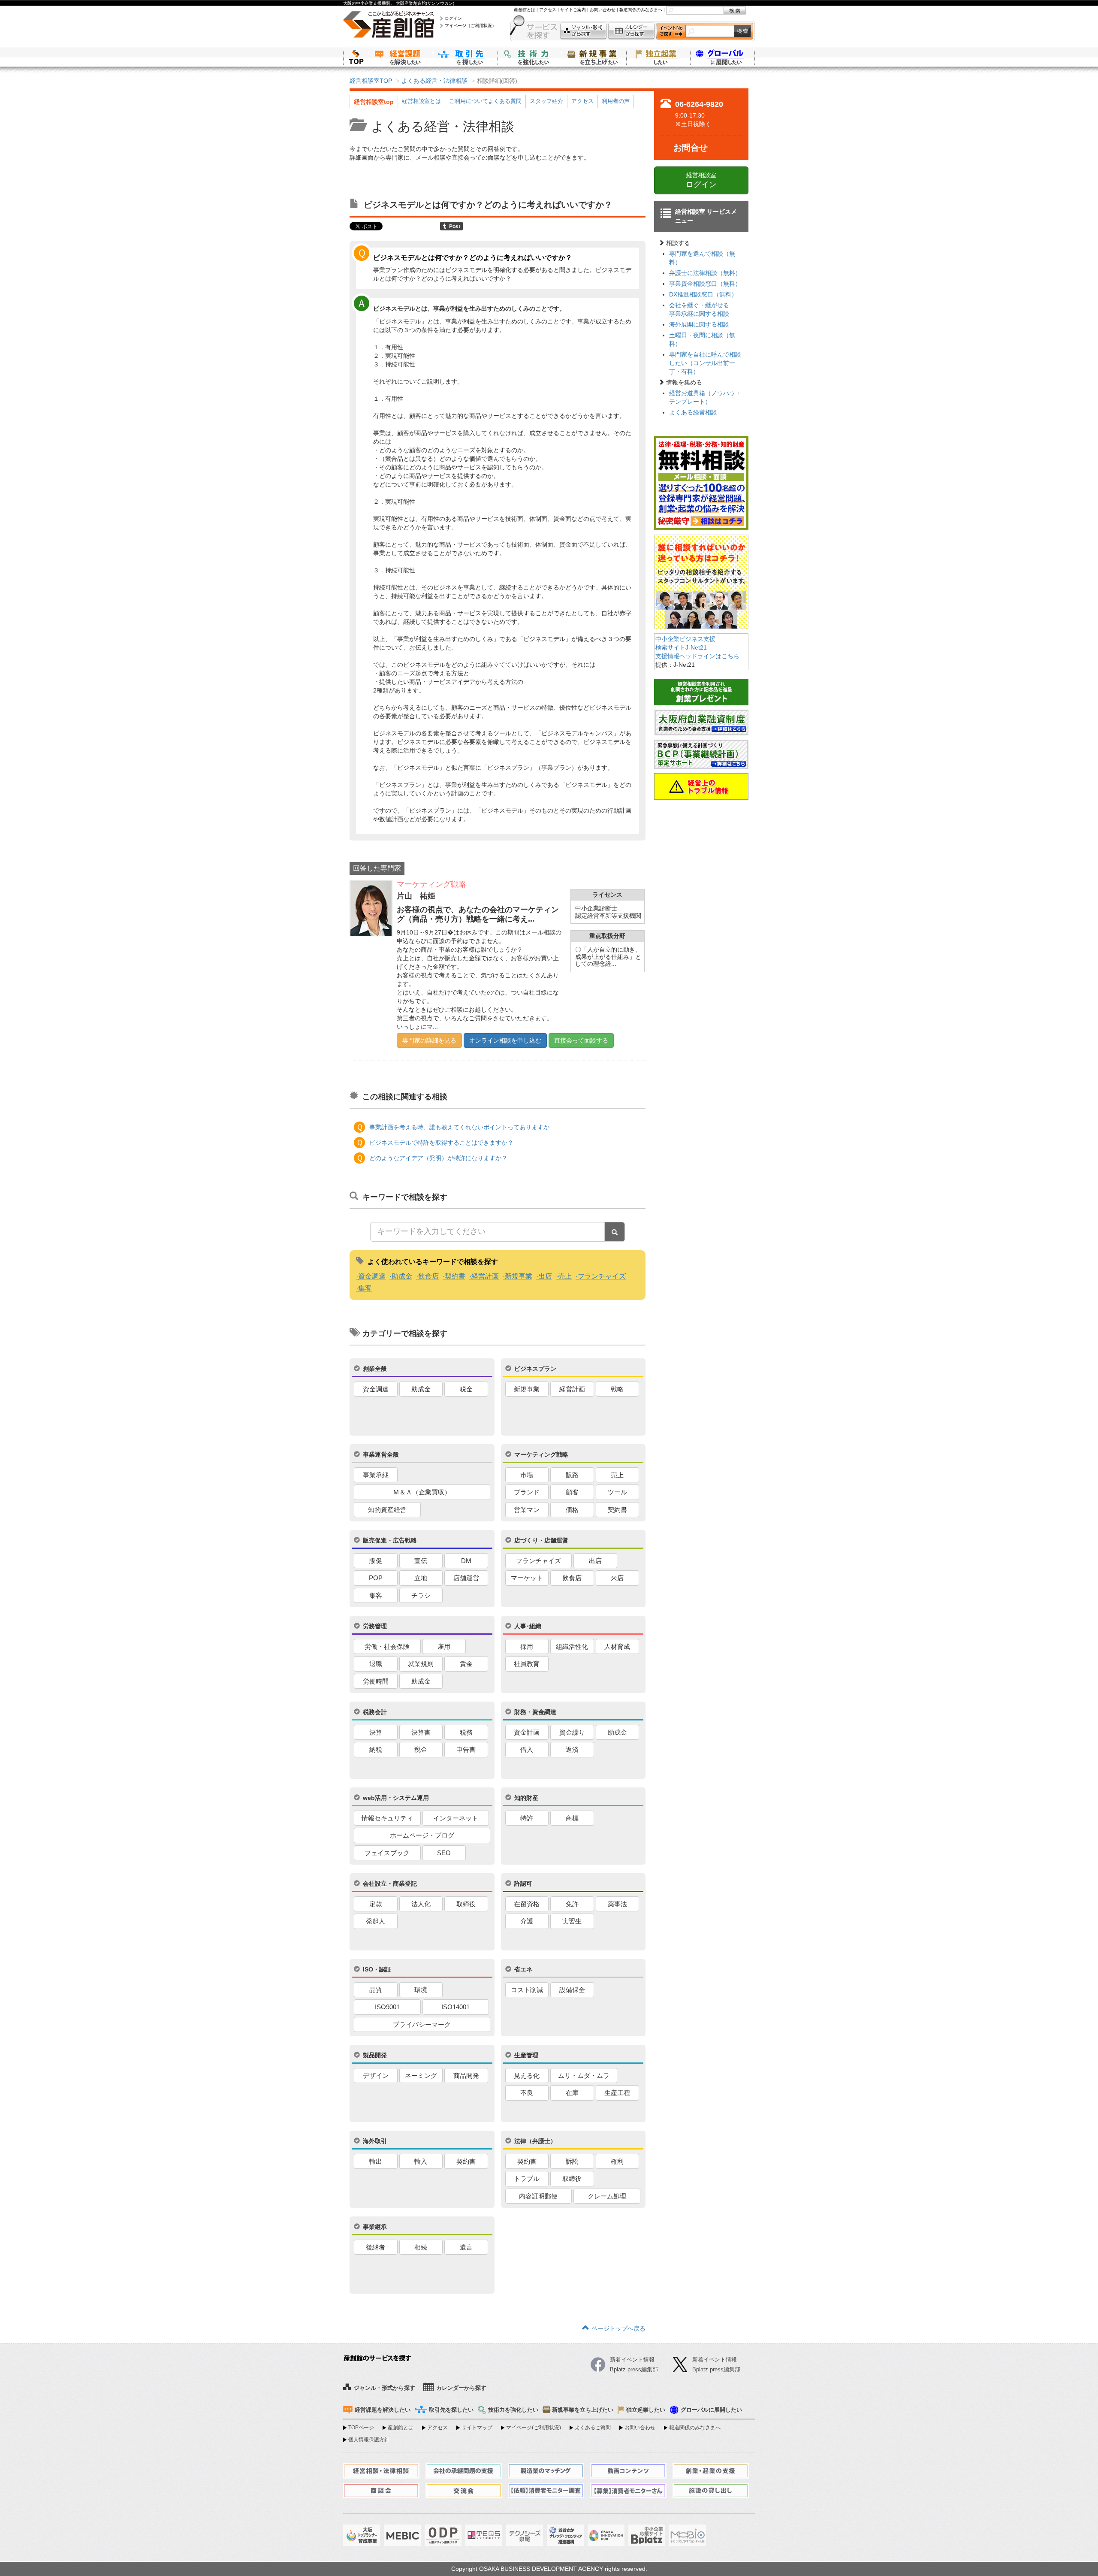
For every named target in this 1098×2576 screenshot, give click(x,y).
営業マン (527, 1510)
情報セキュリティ (387, 1818)
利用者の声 (616, 101)
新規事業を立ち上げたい (594, 57)
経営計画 (485, 1276)
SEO (444, 1853)
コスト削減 (527, 1990)
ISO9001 (387, 2007)
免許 (572, 1904)
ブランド (527, 1492)
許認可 (523, 1884)
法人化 (421, 1904)
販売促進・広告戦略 (390, 1540)
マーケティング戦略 (541, 1454)
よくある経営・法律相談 (434, 81)
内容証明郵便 (538, 2196)
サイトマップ (477, 2428)
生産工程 (617, 2093)
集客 (365, 1288)
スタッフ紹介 (546, 101)
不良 (527, 2093)
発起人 (376, 1921)
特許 (527, 1818)
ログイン (453, 18)
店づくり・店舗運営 (541, 1540)
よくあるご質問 (593, 2428)
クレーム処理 (607, 2196)
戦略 (617, 1389)
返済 (572, 1749)
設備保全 (572, 1990)
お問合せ (691, 148)
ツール (617, 1492)
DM (466, 1561)
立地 (421, 1578)
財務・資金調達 (535, 1712)
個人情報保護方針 (369, 2440)
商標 (572, 1818)
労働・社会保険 (387, 1646)
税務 (466, 1732)
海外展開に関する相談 (699, 324)
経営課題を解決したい (401, 57)
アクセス (548, 10)
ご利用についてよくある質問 (485, 101)
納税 (376, 1749)
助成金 (402, 1276)
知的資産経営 (387, 1510)
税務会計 (375, 1712)
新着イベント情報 (715, 2360)
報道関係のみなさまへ (641, 10)
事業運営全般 (381, 1454)
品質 (376, 1990)
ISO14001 (455, 2007)
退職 (376, 1664)
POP (376, 1578)
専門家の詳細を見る (429, 1040)
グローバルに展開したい (711, 2410)
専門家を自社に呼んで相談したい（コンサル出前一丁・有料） (705, 363)
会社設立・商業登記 (390, 1884)
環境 (421, 1990)
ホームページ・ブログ (422, 1835)
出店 (545, 1276)
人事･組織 (528, 1626)
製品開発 (375, 2055)
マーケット (527, 1578)
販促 (376, 1561)
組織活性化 (572, 1646)
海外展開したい (723, 57)
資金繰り (572, 1732)
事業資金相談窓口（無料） (705, 284)
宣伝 (421, 1561)
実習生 (572, 1921)
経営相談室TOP (371, 81)
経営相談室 (701, 180)
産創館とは (525, 10)
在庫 (572, 2093)
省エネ (523, 1969)
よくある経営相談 (693, 412)
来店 (617, 1578)
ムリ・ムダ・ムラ (584, 2076)
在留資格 (527, 1904)
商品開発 (466, 2076)
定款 (376, 1904)
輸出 (376, 2161)
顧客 (572, 1492)
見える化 (527, 2076)
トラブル (527, 2178)
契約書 (455, 1276)
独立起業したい (658, 57)
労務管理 (375, 1626)
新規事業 (519, 1276)
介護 (527, 1921)
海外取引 (375, 2141)
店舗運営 (466, 1578)
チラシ (421, 1595)
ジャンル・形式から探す (583, 31)
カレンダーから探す (631, 31)
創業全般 (375, 1369)
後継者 (376, 2247)
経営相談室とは (421, 101)
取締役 (466, 1904)
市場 (527, 1475)
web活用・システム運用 (396, 1798)
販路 (572, 1475)
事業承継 (376, 1475)
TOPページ (361, 2428)
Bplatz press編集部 (716, 2369)
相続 (421, 2247)
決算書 (421, 1732)
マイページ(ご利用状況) (534, 2428)
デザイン (376, 2076)
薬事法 (617, 1904)
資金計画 (527, 1732)
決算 (376, 1732)
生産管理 (526, 2055)
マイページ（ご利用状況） (471, 26)
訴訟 (572, 2161)
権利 (617, 2161)
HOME (356, 57)
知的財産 (526, 1798)
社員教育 (527, 1664)
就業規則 (421, 1664)
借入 (527, 1749)
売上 (565, 1276)
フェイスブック (387, 1853)
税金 (466, 1389)
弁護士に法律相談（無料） (705, 273)
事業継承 (375, 2227)
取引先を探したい (465, 57)
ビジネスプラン (535, 1369)
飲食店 (428, 1276)
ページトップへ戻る (618, 2328)
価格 (572, 1510)
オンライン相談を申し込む (505, 1040)
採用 (527, 1646)
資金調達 (372, 1276)
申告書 (466, 1749)
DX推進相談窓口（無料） (703, 294)
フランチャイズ (602, 1276)
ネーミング (421, 2076)
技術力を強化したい (530, 57)
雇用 (444, 1646)
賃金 (466, 1664)
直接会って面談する (581, 1040)
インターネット (456, 1818)
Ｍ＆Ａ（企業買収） (422, 1492)
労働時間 (376, 1681)
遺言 (466, 2247)
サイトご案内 (573, 10)
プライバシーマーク (422, 2024)
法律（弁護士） (535, 2141)
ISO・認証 (377, 1969)
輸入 (421, 2161)
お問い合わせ (603, 10)
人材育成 (617, 1646)
